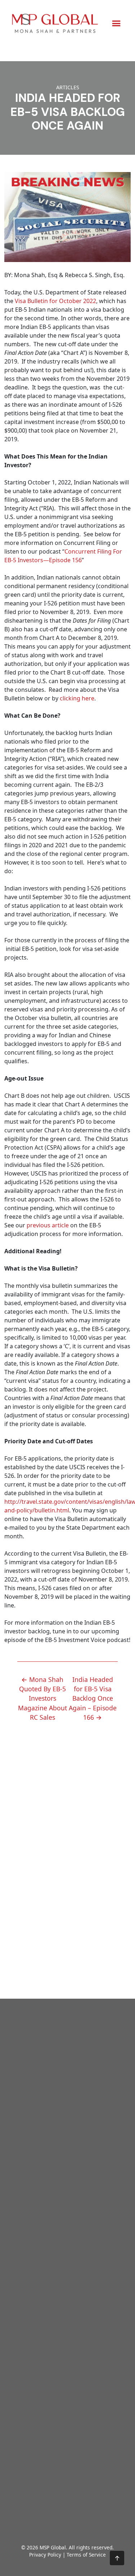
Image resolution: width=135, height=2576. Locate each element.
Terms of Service (86, 2555)
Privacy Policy (45, 2555)
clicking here (77, 698)
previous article (48, 1225)
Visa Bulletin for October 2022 (55, 301)
